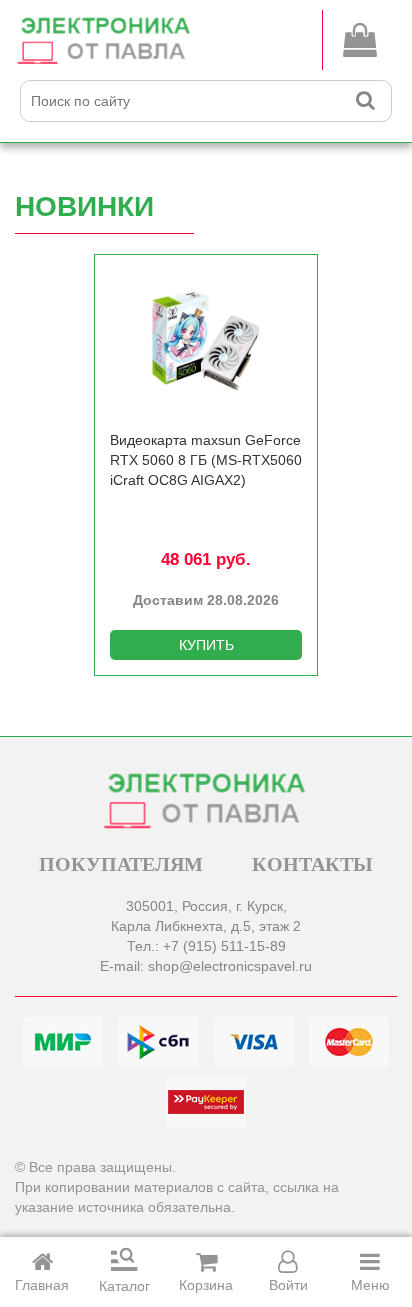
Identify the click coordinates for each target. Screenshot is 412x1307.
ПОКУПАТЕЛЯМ (121, 864)
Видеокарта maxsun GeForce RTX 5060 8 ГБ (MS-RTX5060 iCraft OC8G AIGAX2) (206, 460)
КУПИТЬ (206, 645)
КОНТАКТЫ (312, 864)
